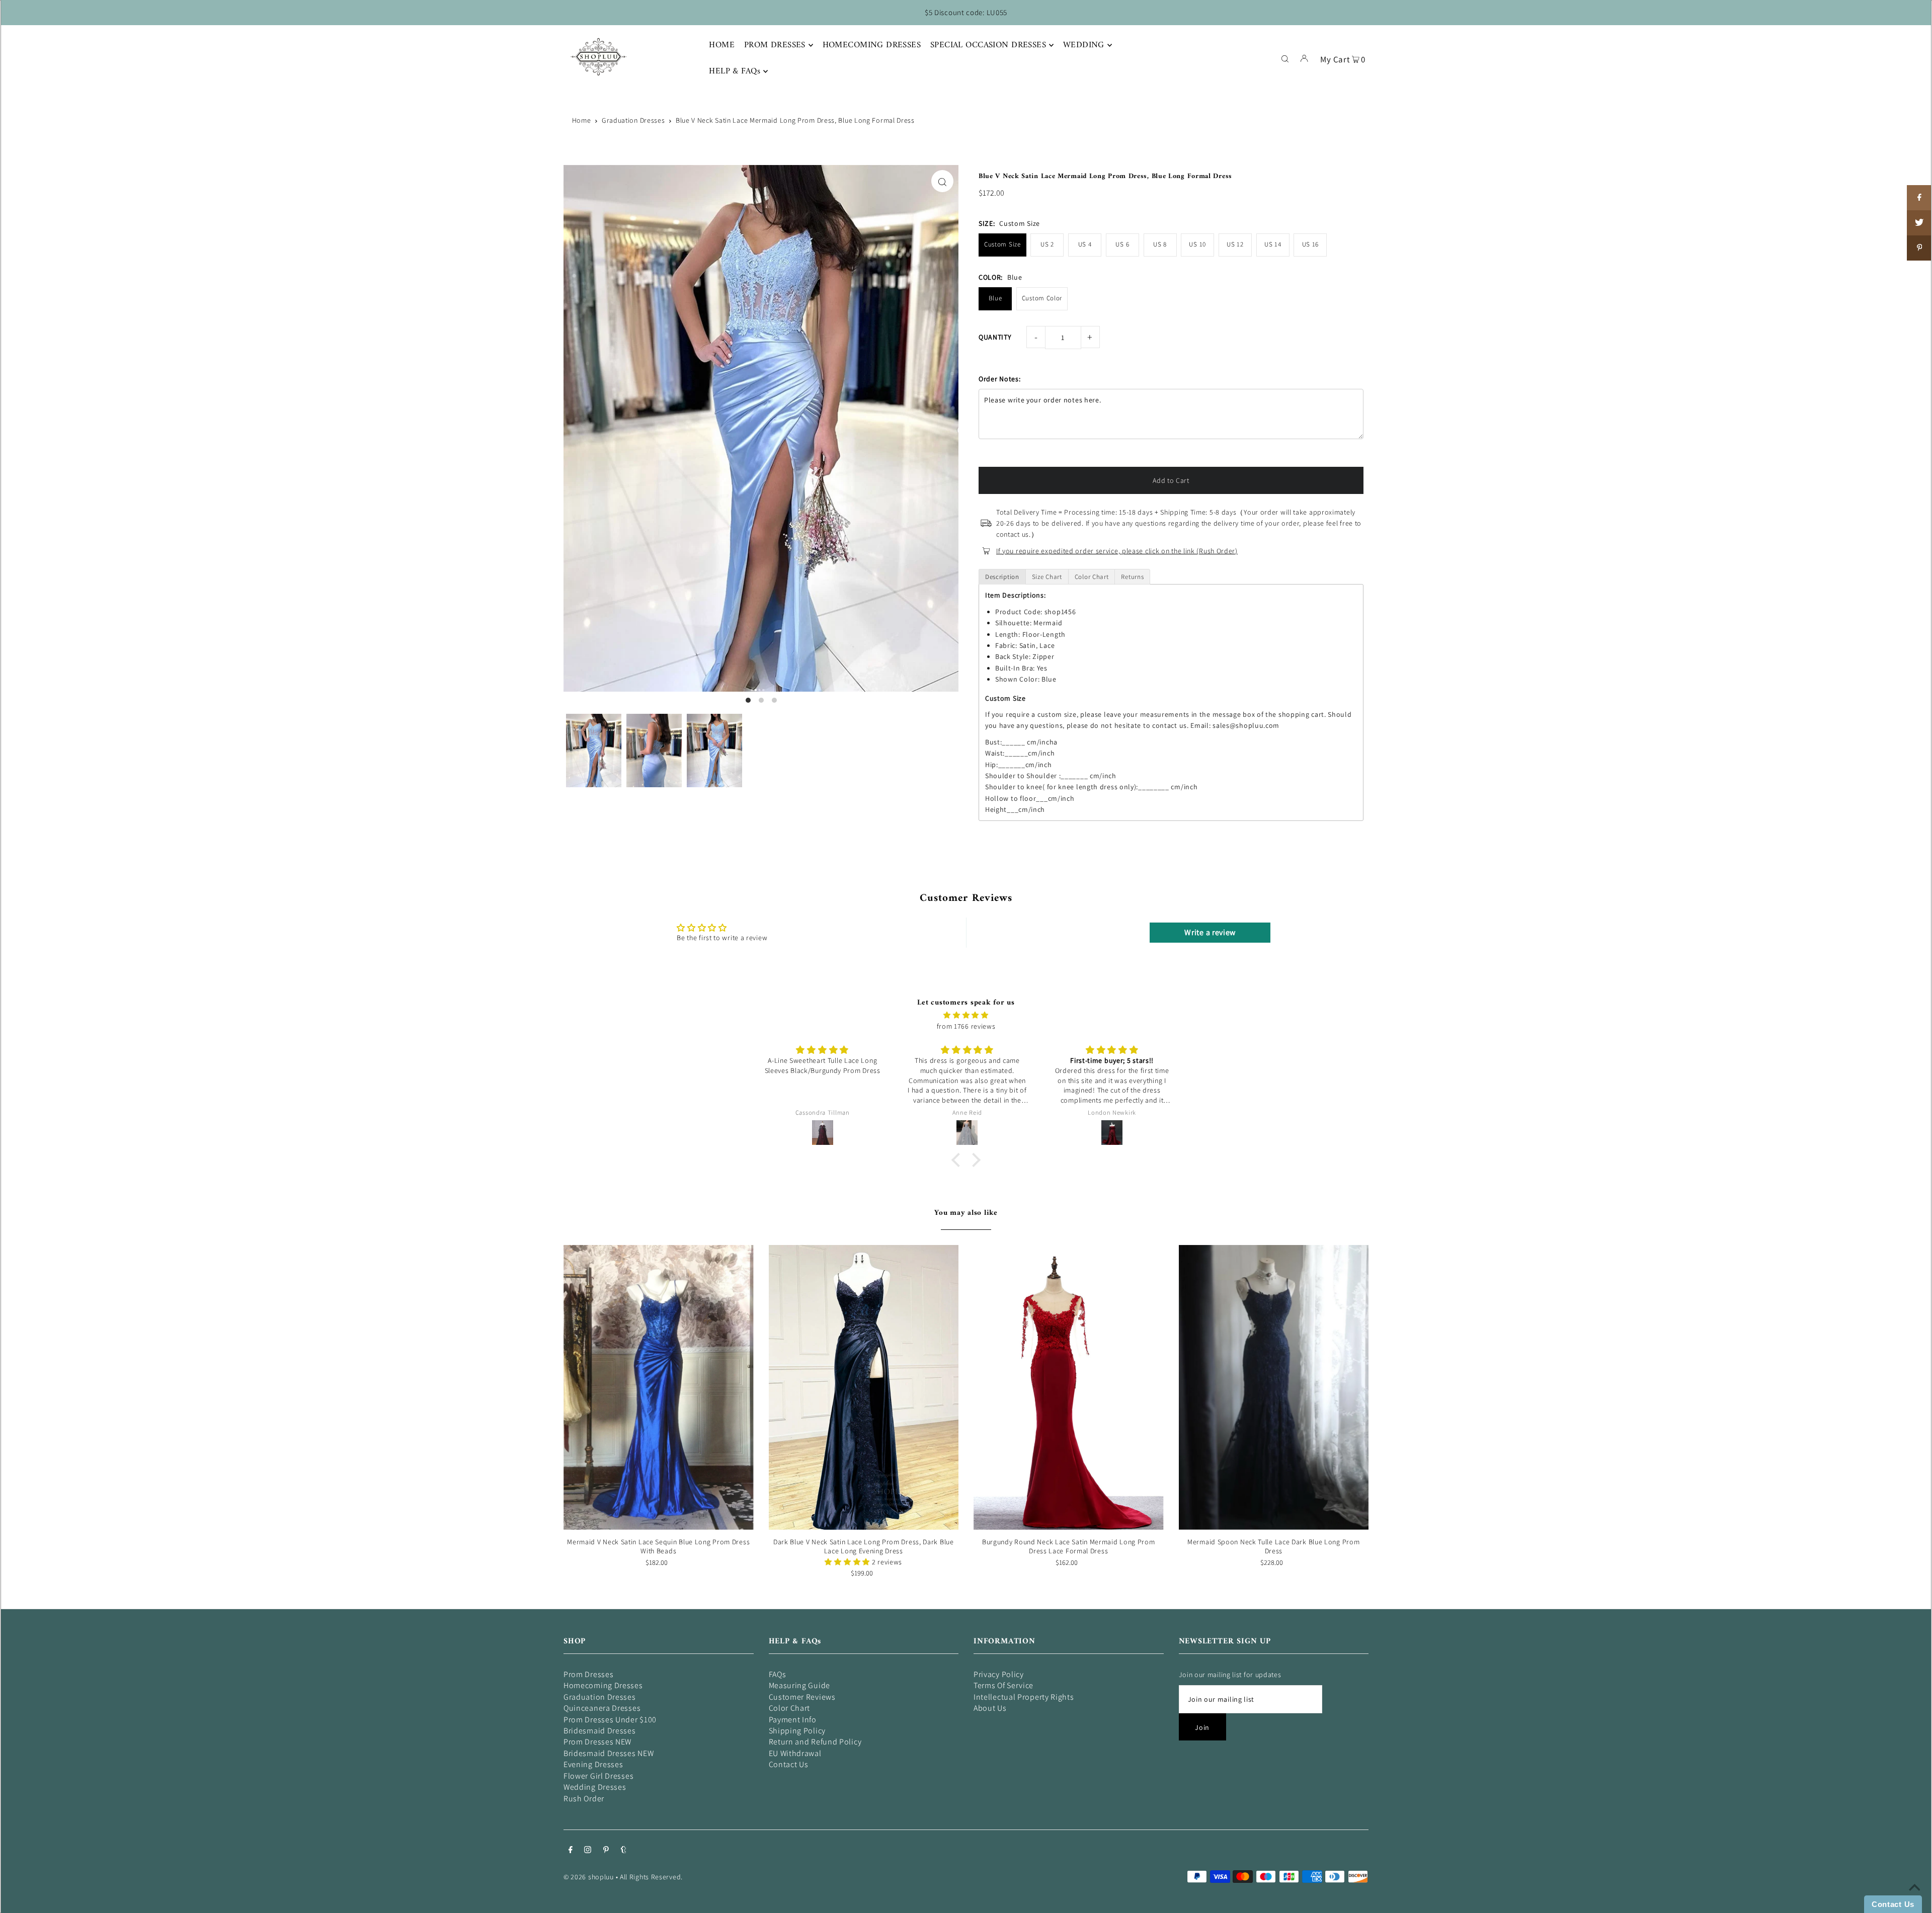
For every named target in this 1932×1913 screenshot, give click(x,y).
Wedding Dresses (595, 1787)
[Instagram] (588, 1851)
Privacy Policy (999, 1674)
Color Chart (790, 1708)
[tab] (1002, 577)
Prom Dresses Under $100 (610, 1720)
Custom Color (1042, 298)
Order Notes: (999, 379)
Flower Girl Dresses (598, 1776)
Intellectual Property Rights (1024, 1697)
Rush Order (584, 1799)
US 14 (1273, 244)
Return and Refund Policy (815, 1742)
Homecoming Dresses (603, 1685)
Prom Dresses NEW (597, 1742)
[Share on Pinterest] (1919, 248)
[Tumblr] (624, 1851)
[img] (966, 1015)
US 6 (1122, 244)
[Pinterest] (606, 1851)
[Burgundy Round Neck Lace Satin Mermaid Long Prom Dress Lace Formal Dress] (1069, 1387)
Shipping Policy (797, 1731)
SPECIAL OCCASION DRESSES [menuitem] (988, 45)
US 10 (1197, 244)
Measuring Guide (800, 1685)
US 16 (1311, 244)
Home (582, 120)
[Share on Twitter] (1919, 223)
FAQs (778, 1674)
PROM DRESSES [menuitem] (775, 45)
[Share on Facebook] (1919, 198)
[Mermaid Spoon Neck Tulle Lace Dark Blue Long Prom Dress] (1274, 1387)
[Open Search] (1285, 58)
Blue (995, 298)
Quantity (995, 337)
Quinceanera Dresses (602, 1708)
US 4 (1085, 244)
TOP (1914, 1899)
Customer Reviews (802, 1697)
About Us (990, 1708)
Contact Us (789, 1764)
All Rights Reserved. (651, 1877)
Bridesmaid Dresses (600, 1731)
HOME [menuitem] (722, 45)
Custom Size (1002, 244)
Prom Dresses (588, 1674)
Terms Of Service (1003, 1685)
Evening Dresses (593, 1764)
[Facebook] (571, 1851)
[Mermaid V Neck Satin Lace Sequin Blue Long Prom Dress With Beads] (659, 1387)
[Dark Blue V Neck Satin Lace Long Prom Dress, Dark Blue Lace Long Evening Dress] (864, 1387)
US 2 (1047, 244)
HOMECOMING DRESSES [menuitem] (872, 45)
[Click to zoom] (942, 181)
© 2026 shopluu (589, 1877)
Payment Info (793, 1720)
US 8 (1160, 244)
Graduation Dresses (633, 120)
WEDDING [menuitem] (1084, 45)
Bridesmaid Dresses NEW (609, 1753)
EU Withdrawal (795, 1753)
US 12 (1235, 244)
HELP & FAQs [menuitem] (735, 71)
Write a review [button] (1210, 932)
